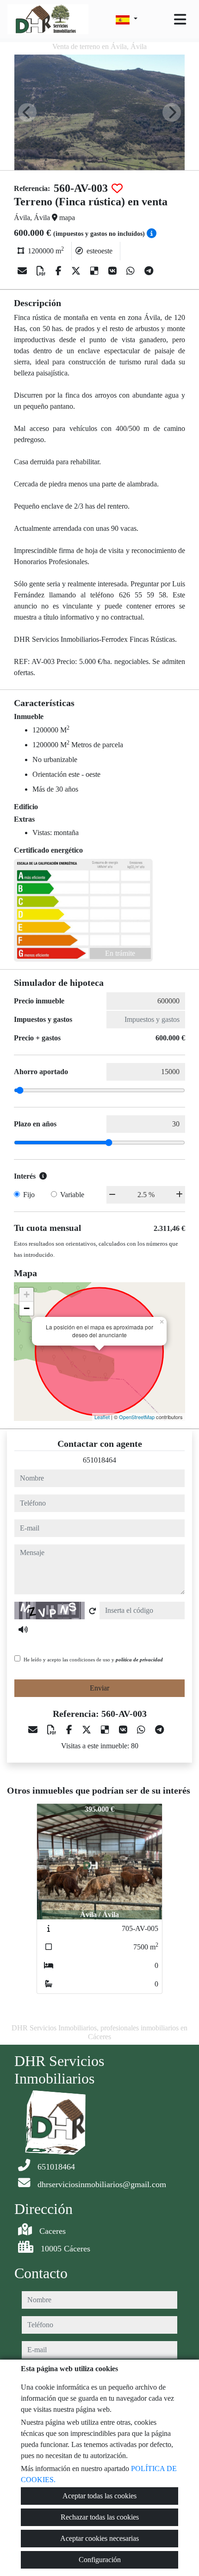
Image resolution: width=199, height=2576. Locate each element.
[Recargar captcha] (93, 1611)
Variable (72, 1195)
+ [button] (27, 1294)
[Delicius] (96, 271)
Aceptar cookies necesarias (99, 2538)
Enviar (99, 1688)
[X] (77, 271)
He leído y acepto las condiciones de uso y (93, 1660)
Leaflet (102, 1417)
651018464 (99, 1460)
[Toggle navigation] (180, 19)
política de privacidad (139, 1660)
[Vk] (114, 271)
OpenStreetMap (137, 1417)
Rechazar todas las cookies (100, 2517)
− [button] (27, 1308)
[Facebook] (60, 271)
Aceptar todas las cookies (99, 2496)
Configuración (100, 2560)
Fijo (29, 1195)
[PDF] (42, 271)
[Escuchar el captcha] (23, 1629)
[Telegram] (149, 271)
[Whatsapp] (132, 271)
